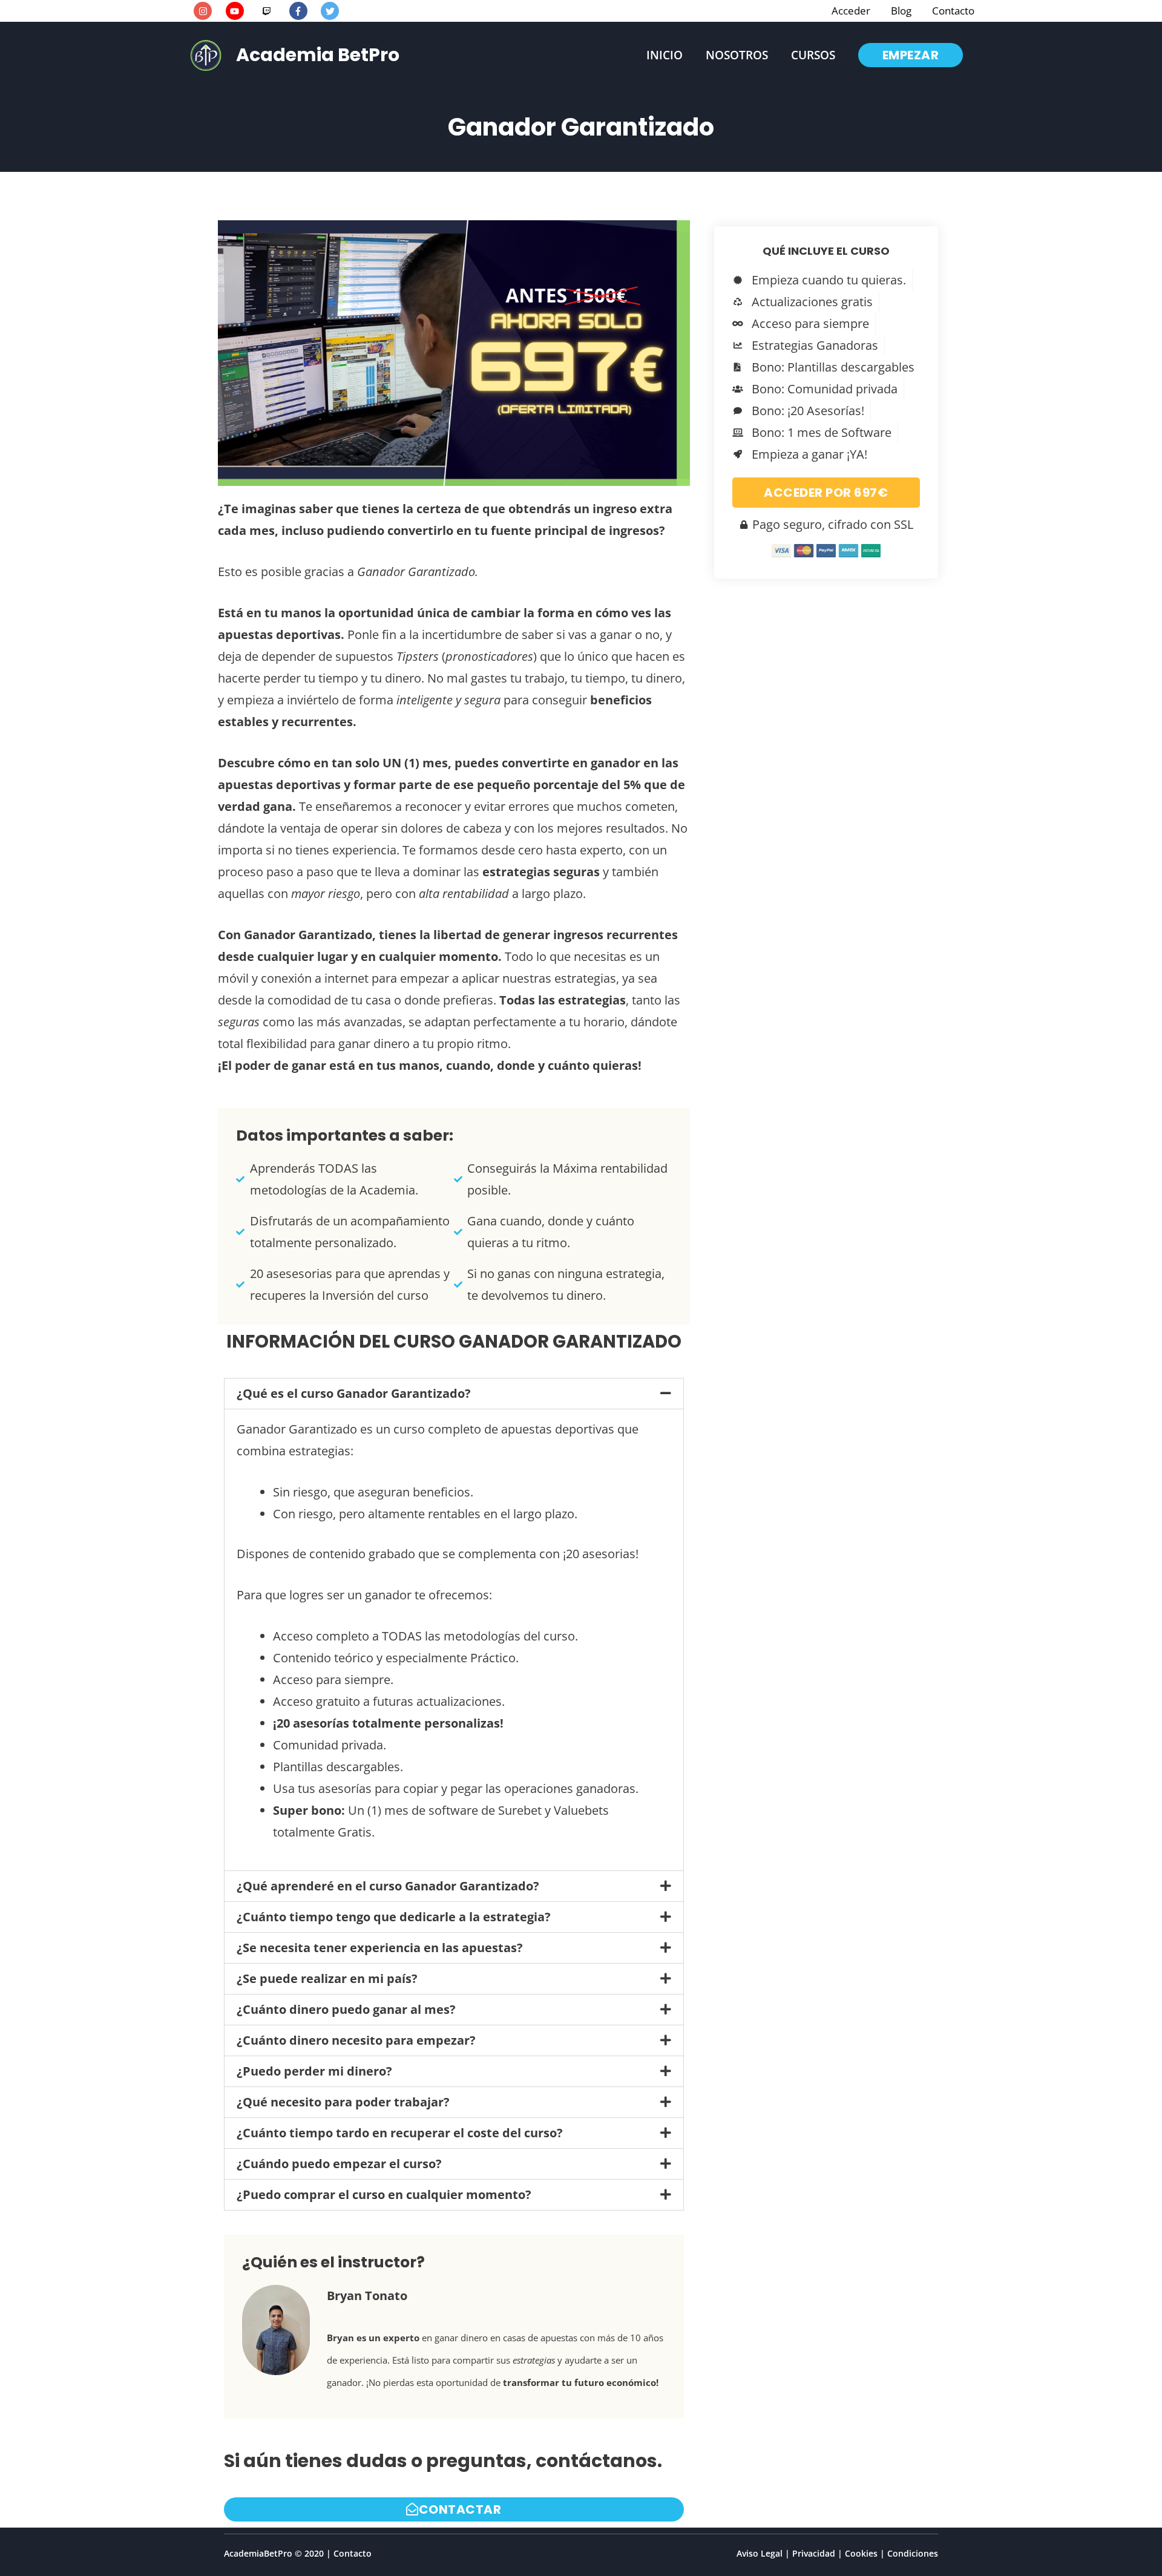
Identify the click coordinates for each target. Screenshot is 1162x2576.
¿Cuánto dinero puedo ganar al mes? (346, 2009)
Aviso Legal (760, 2553)
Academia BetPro (318, 55)
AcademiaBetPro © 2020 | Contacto (298, 2553)
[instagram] (208, 11)
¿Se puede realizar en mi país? (327, 1978)
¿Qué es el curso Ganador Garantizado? (354, 1393)
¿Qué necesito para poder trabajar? (343, 2102)
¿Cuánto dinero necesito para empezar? (356, 2040)
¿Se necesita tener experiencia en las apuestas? (380, 1948)
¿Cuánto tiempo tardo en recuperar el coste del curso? (400, 2133)
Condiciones (913, 2553)
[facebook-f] (304, 11)
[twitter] (331, 11)
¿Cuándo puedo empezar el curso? (339, 2164)
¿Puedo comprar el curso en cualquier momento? (384, 2194)
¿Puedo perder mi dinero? (314, 2071)
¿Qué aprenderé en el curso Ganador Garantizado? (388, 1886)
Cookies (861, 2553)
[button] (911, 55)
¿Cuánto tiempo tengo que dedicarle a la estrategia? (394, 1917)
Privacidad (814, 2553)
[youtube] (240, 11)
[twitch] (272, 11)
